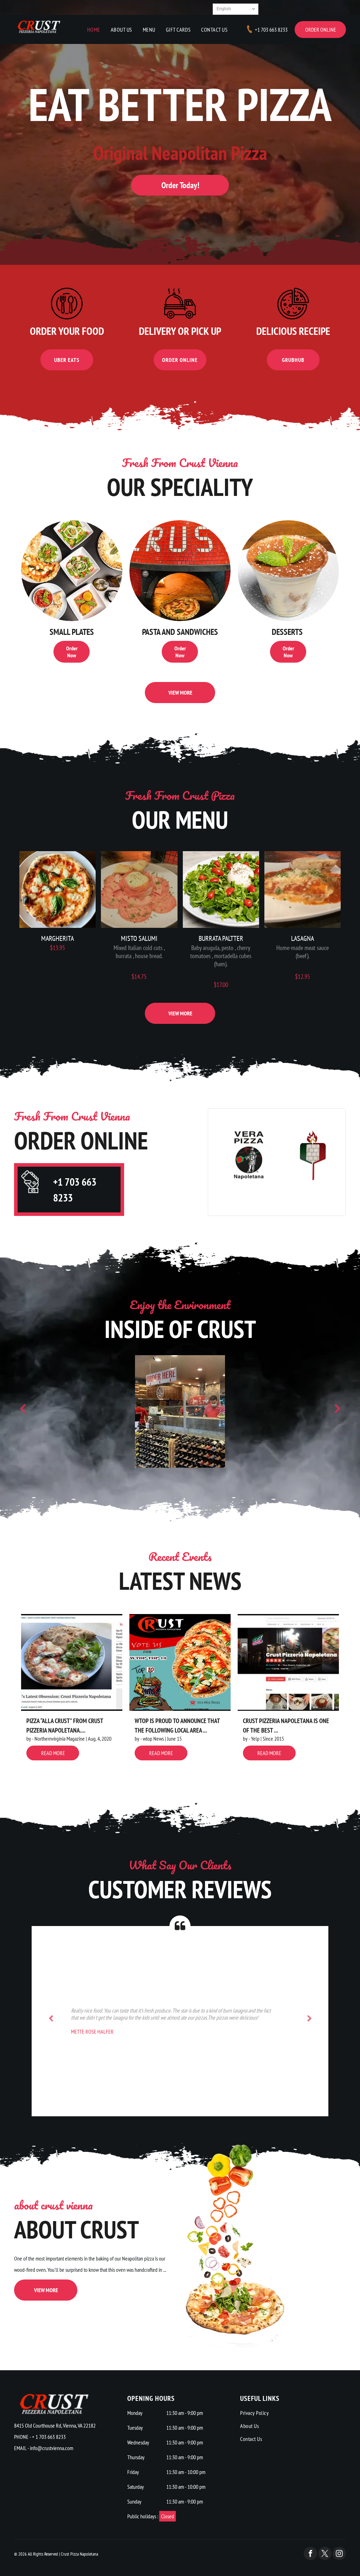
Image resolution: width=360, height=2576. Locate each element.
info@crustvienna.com (52, 2448)
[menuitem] (94, 30)
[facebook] (310, 2554)
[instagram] (339, 2554)
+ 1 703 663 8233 (49, 2437)
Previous (23, 1409)
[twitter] (325, 2554)
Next (337, 1409)
